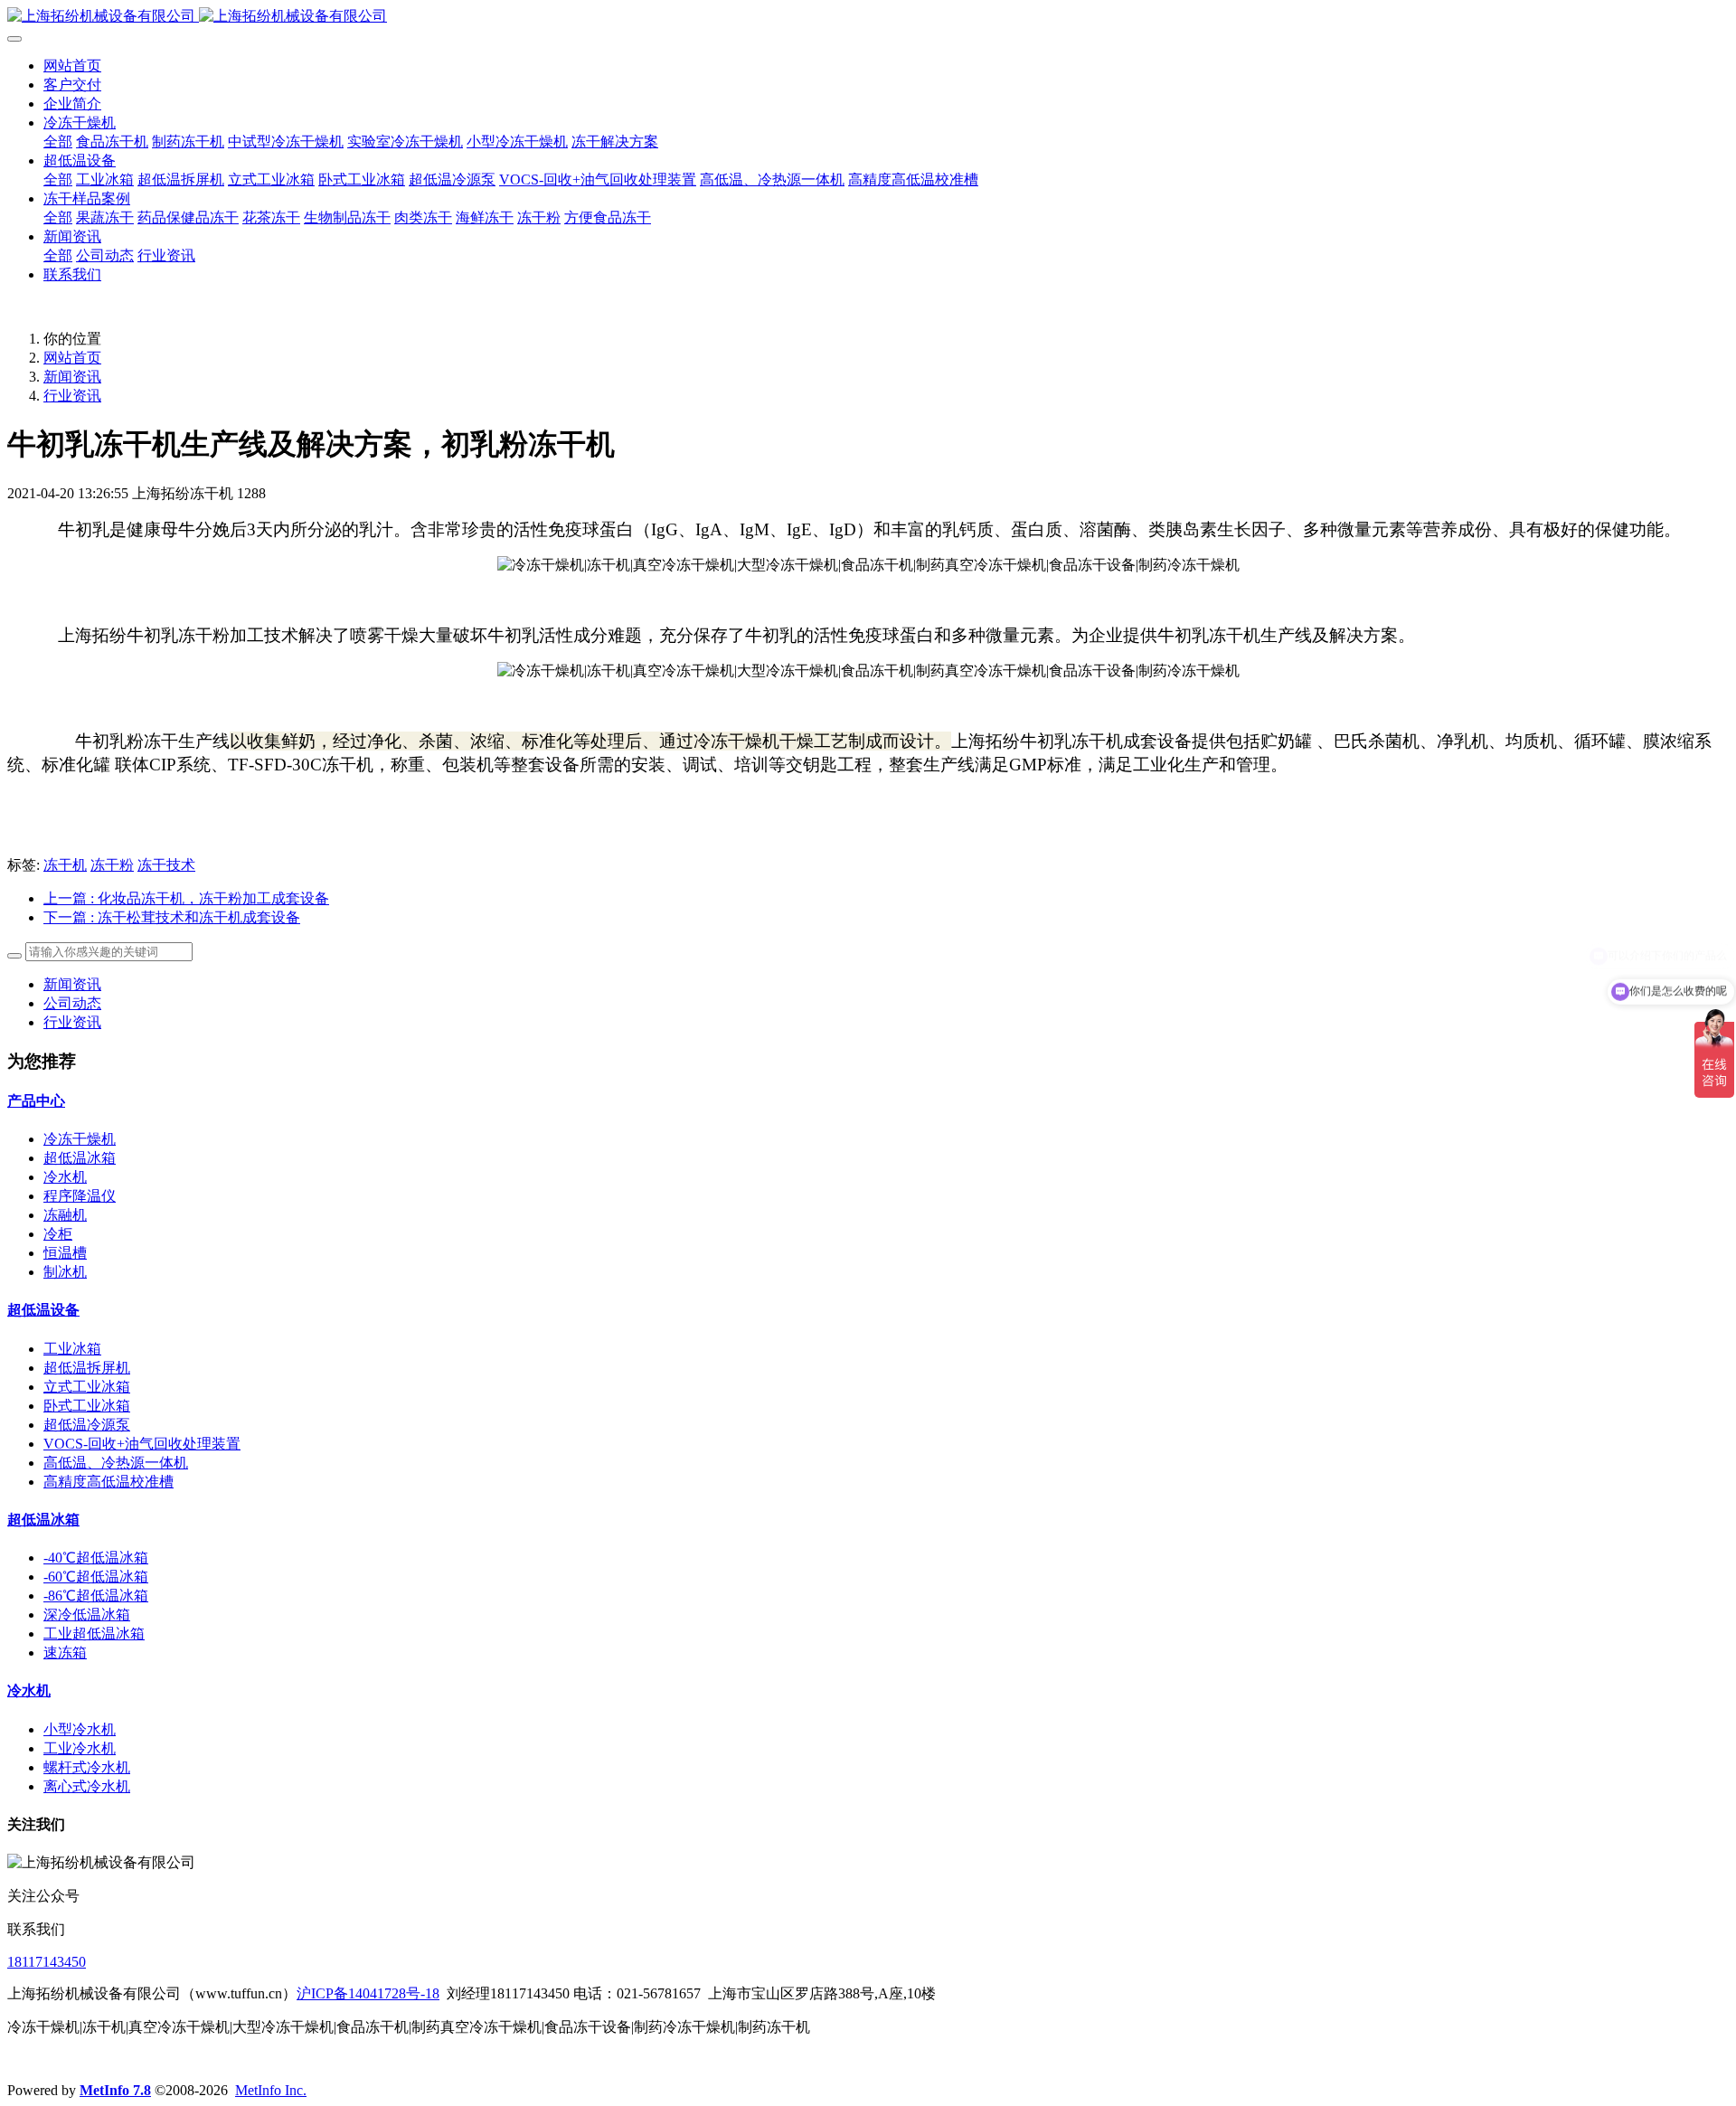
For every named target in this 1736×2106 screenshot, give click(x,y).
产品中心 (36, 1101)
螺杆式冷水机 (87, 1767)
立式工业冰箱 (87, 1387)
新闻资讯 (72, 377)
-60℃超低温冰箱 (96, 1577)
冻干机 (65, 865)
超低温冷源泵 (87, 1425)
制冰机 (65, 1272)
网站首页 (72, 66)
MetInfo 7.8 (115, 2090)
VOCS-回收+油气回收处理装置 (142, 1444)
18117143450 (47, 1962)
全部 (58, 142)
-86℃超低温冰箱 (96, 1596)
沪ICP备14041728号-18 (368, 1993)
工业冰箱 (72, 1349)
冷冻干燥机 (80, 1139)
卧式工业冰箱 (87, 1406)
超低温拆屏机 (87, 1368)
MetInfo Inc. (271, 2090)
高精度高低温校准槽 (108, 1482)
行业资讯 (72, 396)
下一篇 (172, 917)
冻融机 (65, 1215)
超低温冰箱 (80, 1158)
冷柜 (58, 1234)
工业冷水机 (80, 1748)
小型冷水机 (80, 1729)
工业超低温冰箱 (94, 1634)
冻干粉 (112, 865)
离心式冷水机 (87, 1786)
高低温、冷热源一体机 (116, 1463)
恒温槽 (65, 1253)
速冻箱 (65, 1653)
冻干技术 (166, 865)
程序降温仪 (80, 1196)
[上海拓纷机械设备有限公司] (868, 17)
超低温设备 (43, 1310)
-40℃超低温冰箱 (96, 1558)
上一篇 (186, 898)
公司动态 (72, 1003)
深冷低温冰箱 (87, 1615)
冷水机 (65, 1177)
